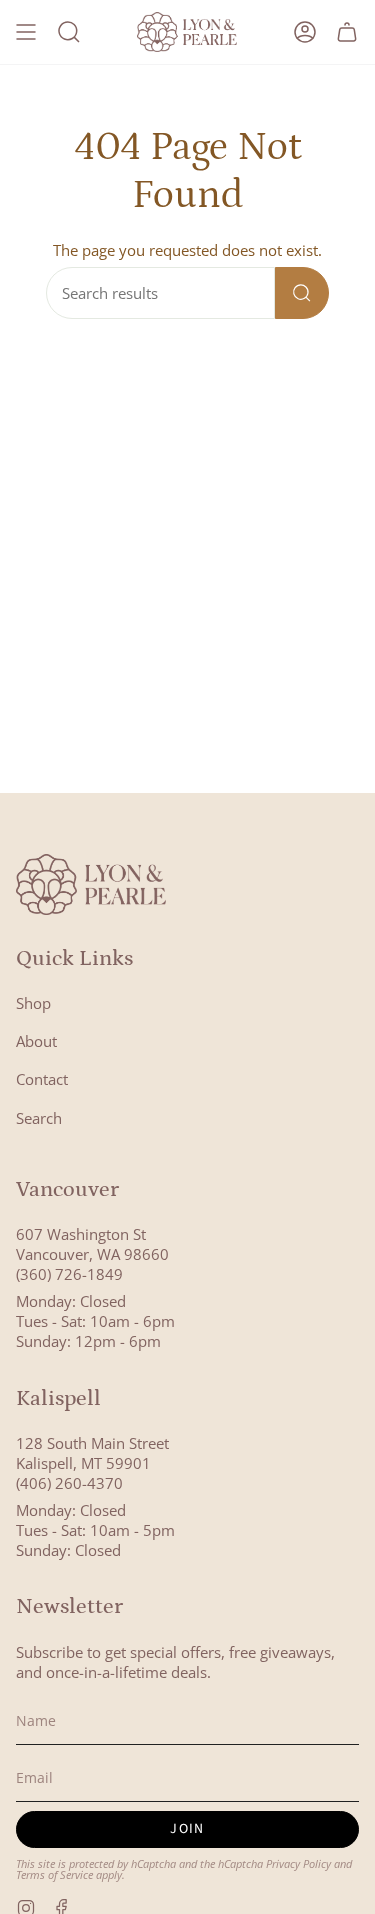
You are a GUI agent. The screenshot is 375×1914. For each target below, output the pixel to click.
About (36, 1041)
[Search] (302, 293)
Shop (33, 1003)
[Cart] (347, 32)
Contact (42, 1079)
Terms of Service (54, 1874)
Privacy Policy (298, 1863)
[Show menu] (26, 32)
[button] (69, 32)
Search (39, 1118)
